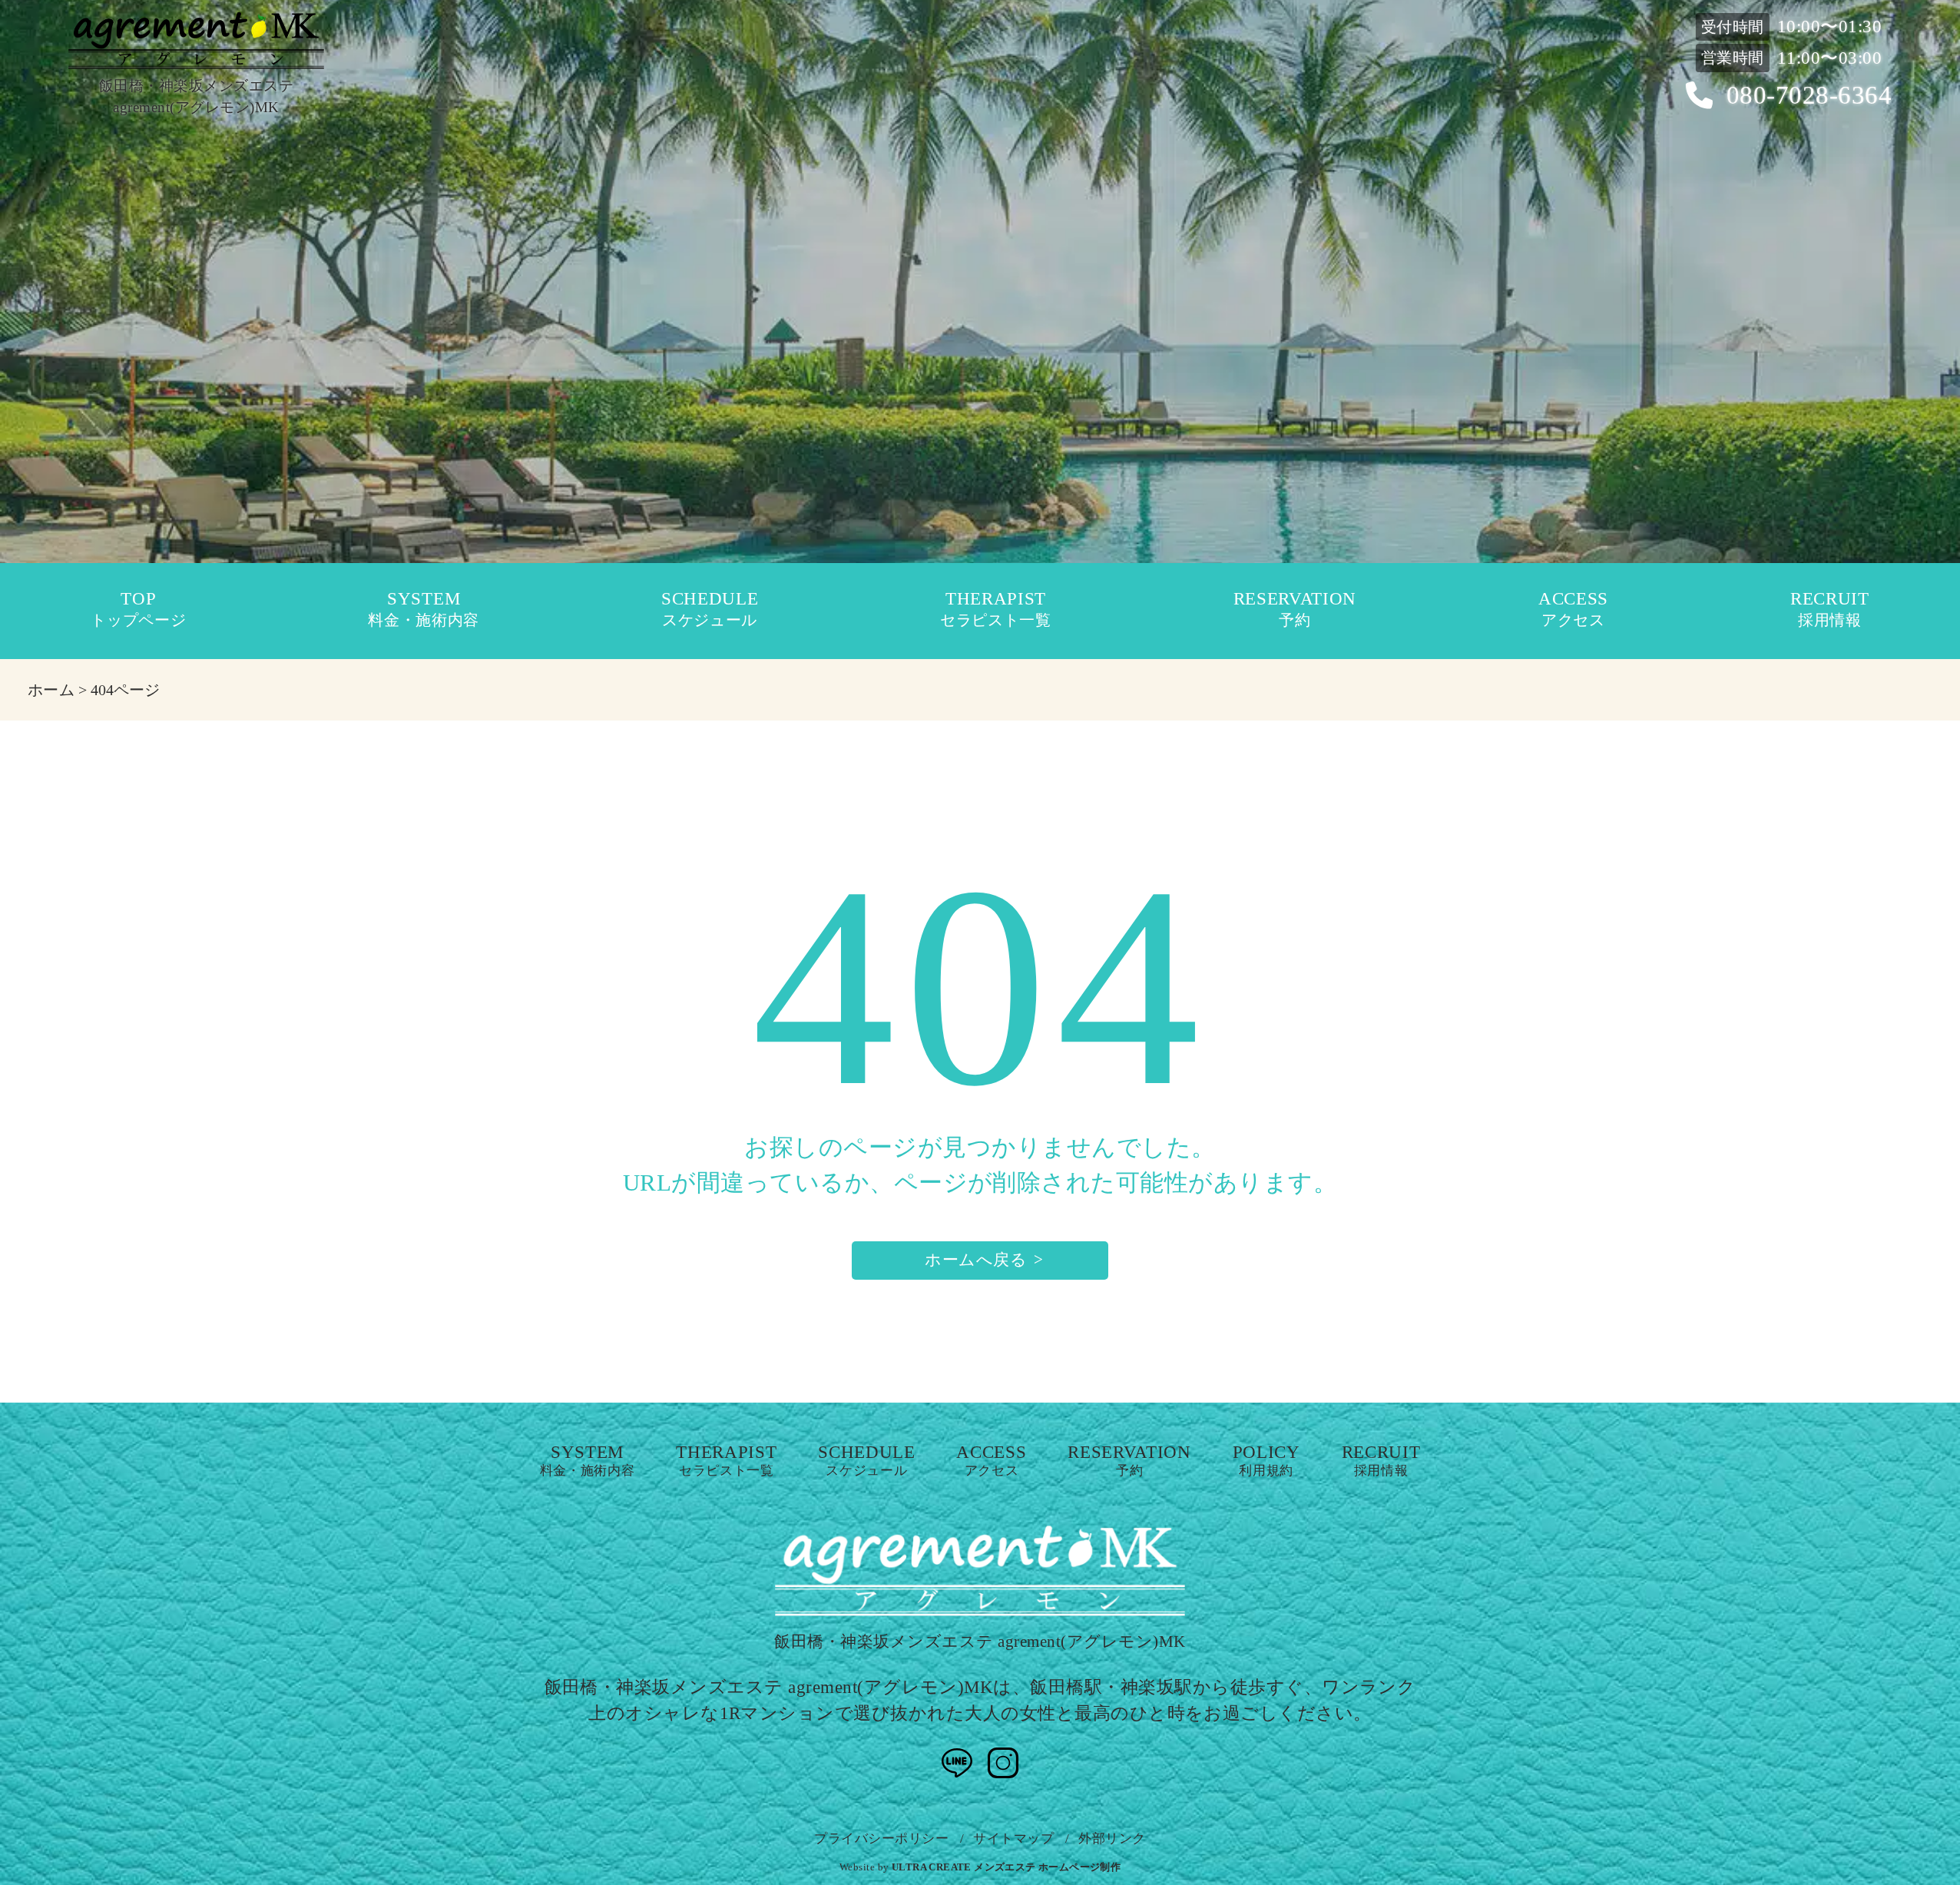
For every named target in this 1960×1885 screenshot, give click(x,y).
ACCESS (1573, 610)
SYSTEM (424, 610)
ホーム (51, 690)
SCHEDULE (710, 610)
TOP (138, 610)
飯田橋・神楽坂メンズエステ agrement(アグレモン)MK (980, 1642)
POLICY (1266, 1461)
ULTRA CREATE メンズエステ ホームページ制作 (1006, 1867)
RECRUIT (1830, 610)
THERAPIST (996, 610)
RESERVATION (1295, 610)
